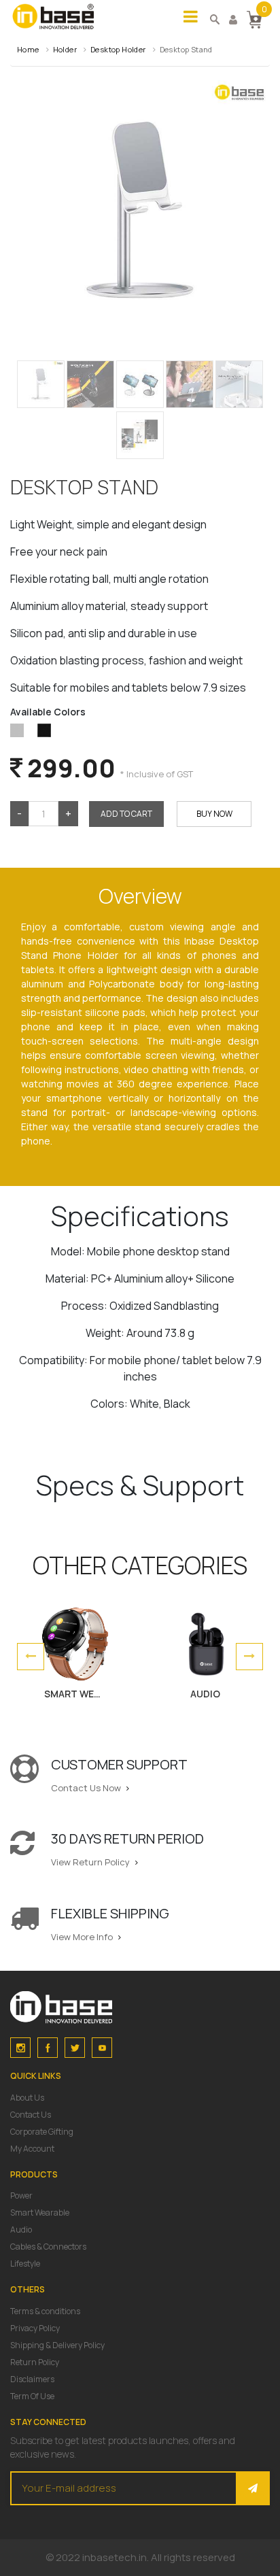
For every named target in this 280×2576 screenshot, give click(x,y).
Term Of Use (32, 2396)
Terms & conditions (45, 2311)
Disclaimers (32, 2379)
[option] (75, 1657)
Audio (21, 2230)
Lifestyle (25, 2264)
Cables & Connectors (48, 2247)
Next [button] (249, 1657)
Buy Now (214, 814)
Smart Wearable (40, 2213)
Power (21, 2196)
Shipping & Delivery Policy (57, 2345)
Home (28, 49)
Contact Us (31, 2115)
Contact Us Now (87, 1788)
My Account (32, 2149)
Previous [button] (31, 1657)
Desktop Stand (186, 49)
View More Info (83, 1937)
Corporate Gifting (42, 2132)
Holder (65, 49)
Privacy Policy (35, 2328)
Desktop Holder (118, 49)
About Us (27, 2098)
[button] (254, 18)
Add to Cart (126, 814)
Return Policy (35, 2362)
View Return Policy (91, 1862)
